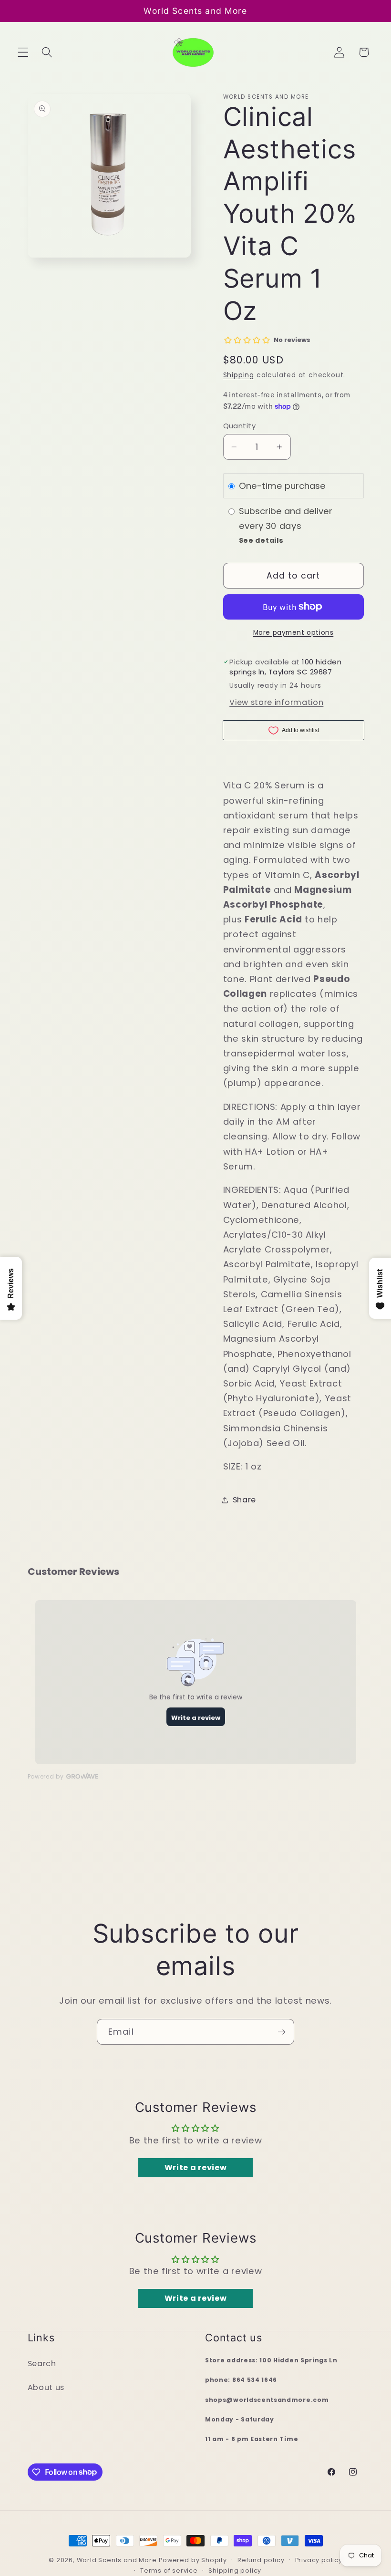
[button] (23, 52)
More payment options (293, 633)
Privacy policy (319, 2560)
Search (42, 2364)
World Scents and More (117, 2560)
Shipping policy (235, 2571)
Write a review (196, 2167)
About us (46, 2387)
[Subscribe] (282, 2032)
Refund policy (261, 2560)
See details (261, 540)
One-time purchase (282, 486)
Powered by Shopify (193, 2560)
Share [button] (244, 1500)
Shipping (239, 375)
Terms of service (169, 2571)
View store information (276, 702)
